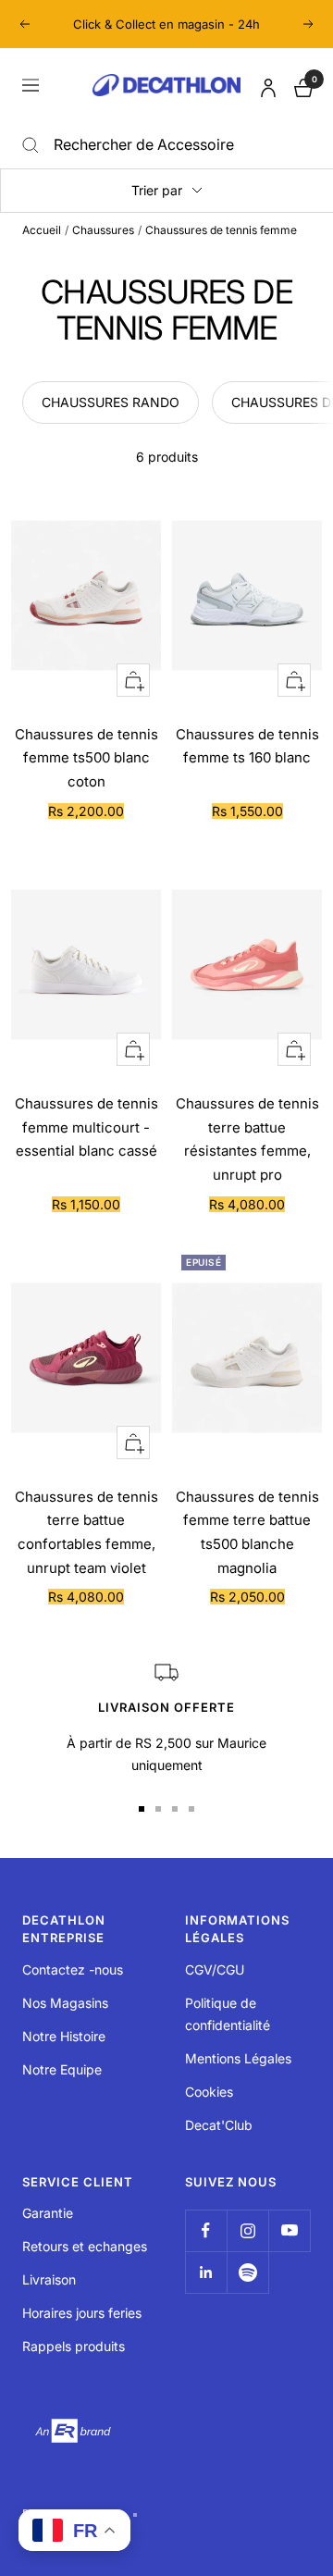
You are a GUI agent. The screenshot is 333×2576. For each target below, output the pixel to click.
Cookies (209, 2092)
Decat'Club (219, 2125)
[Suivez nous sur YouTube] (289, 2230)
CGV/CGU (215, 1969)
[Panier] (302, 86)
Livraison (49, 2279)
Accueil (42, 230)
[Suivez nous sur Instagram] (247, 2230)
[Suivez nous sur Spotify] (247, 2272)
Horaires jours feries (82, 2313)
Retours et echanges (85, 2246)
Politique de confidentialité (228, 2014)
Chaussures (103, 230)
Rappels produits (74, 2346)
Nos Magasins (65, 2003)
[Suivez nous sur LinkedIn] (206, 2272)
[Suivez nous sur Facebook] (206, 2230)
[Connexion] (265, 85)
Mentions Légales (238, 2058)
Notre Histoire (64, 2036)
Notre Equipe (62, 2069)
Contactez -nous (73, 1969)
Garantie (48, 2213)
